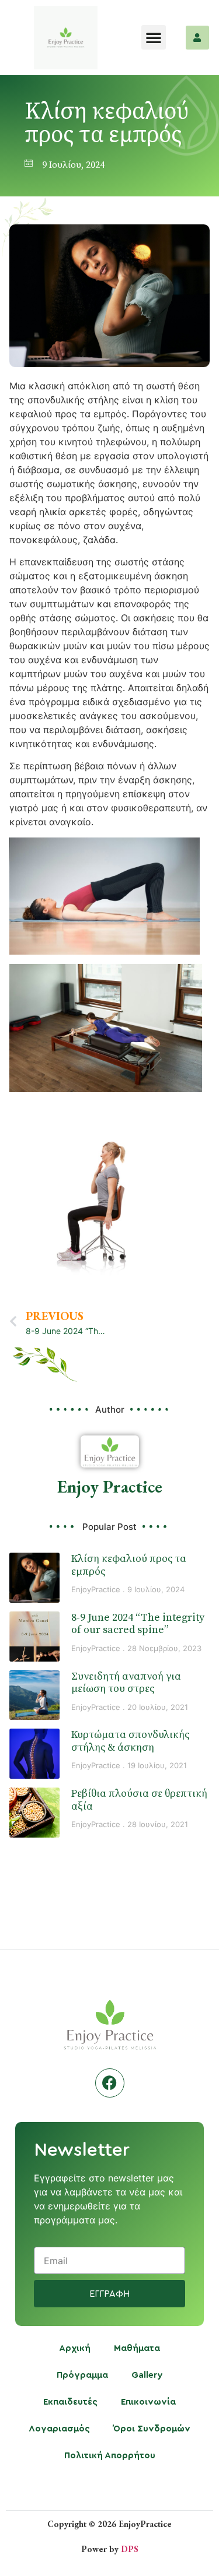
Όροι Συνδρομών (152, 2429)
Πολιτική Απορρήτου (110, 2456)
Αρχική (75, 2348)
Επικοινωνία (148, 2402)
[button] (154, 37)
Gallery (147, 2375)
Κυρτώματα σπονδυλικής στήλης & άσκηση (130, 1741)
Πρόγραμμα (82, 2375)
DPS (130, 2549)
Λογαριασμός (59, 2429)
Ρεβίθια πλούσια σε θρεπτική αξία (139, 1800)
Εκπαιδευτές (70, 2402)
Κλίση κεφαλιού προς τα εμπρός (129, 1565)
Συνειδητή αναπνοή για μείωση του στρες (126, 1683)
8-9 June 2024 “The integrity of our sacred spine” (138, 1624)
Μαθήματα (137, 2348)
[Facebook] (110, 2083)
